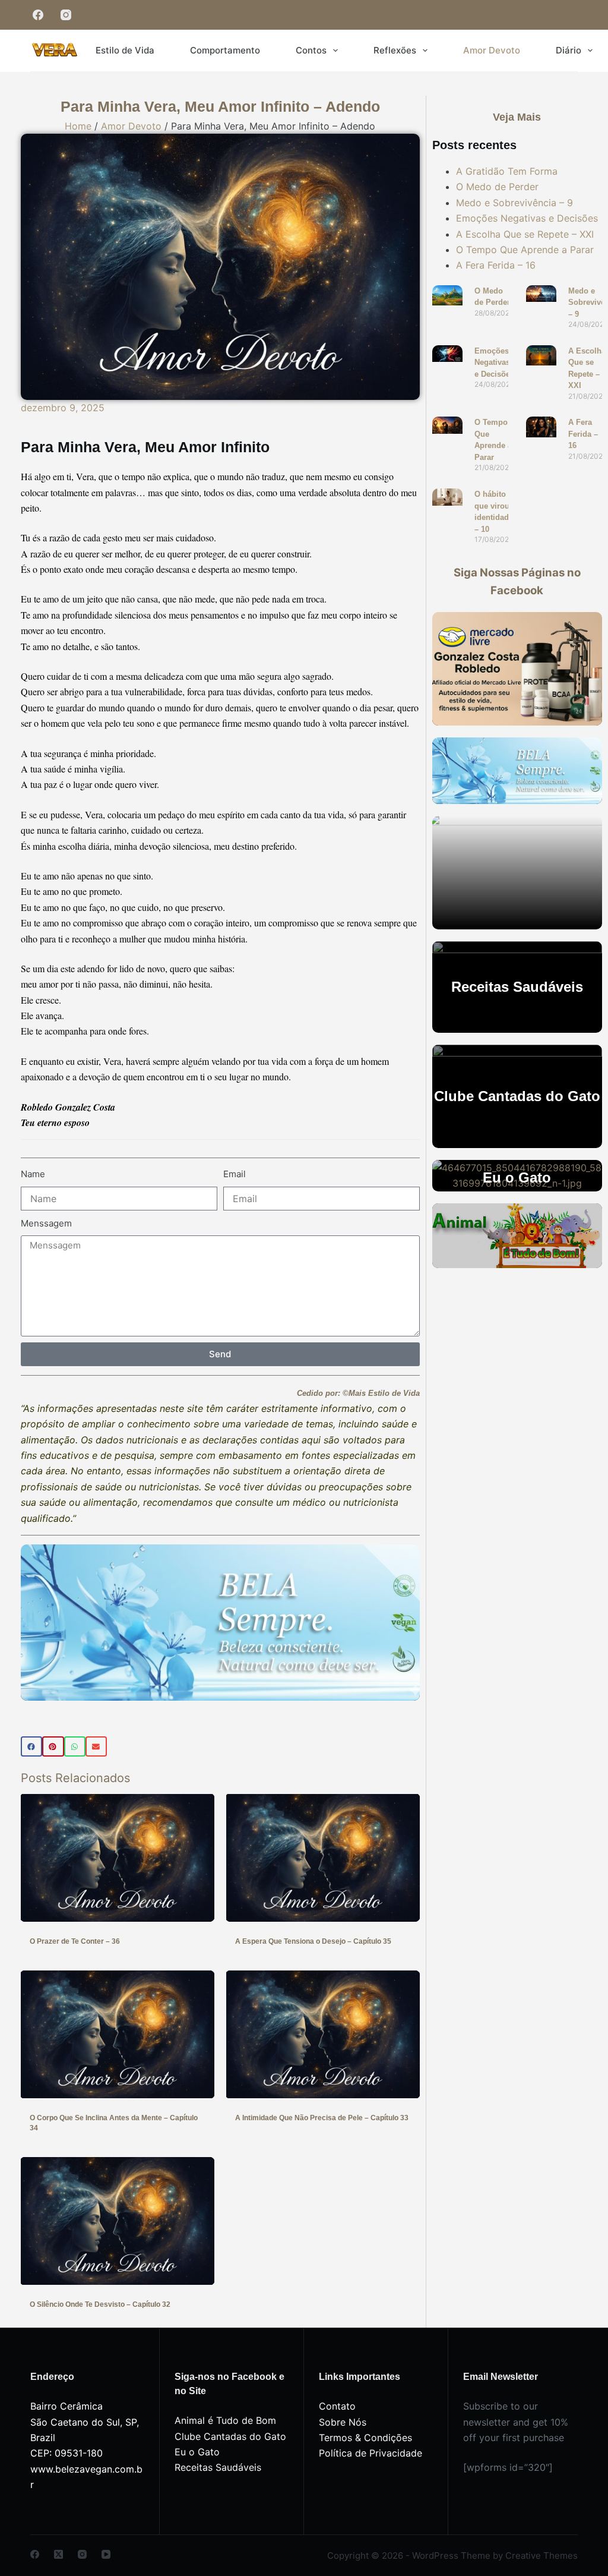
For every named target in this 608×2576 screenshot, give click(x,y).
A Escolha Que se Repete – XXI (525, 234)
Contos (311, 50)
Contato (337, 2406)
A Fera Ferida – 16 (496, 265)
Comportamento (225, 50)
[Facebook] (38, 15)
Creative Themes (541, 2555)
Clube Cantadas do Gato (230, 2436)
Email (235, 1174)
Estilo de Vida (125, 50)
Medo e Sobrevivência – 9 (514, 203)
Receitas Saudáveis (218, 2467)
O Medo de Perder (497, 187)
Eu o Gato (197, 2452)
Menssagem (46, 1223)
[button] (31, 1746)
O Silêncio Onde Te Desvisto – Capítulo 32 (100, 2304)
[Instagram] (66, 15)
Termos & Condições (365, 2438)
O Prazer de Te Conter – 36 (75, 1941)
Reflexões (395, 50)
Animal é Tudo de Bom (225, 2420)
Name (33, 1174)
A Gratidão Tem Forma (507, 171)
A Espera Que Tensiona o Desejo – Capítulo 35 (313, 1941)
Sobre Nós (343, 2422)
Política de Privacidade (370, 2453)
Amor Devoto (492, 50)
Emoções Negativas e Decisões (527, 218)
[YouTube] (106, 2554)
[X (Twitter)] (58, 2554)
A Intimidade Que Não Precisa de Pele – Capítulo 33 (322, 2118)
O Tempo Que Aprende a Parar (525, 250)
